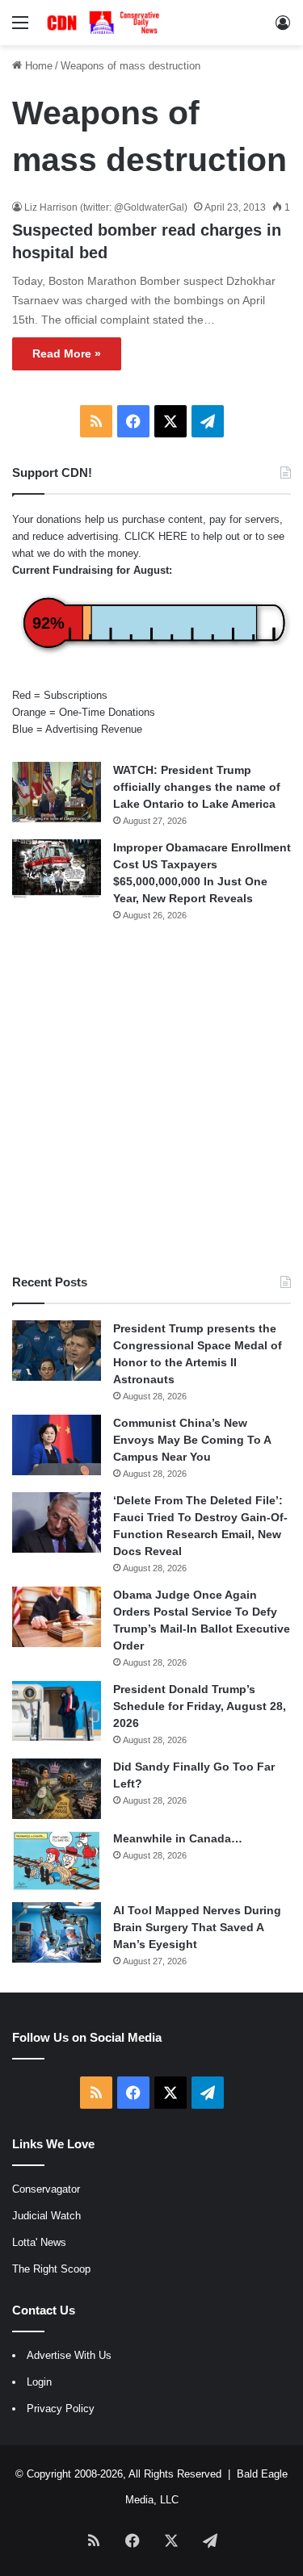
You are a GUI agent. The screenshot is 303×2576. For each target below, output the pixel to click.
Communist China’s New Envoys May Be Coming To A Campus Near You (192, 1440)
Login (39, 2382)
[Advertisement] (151, 1098)
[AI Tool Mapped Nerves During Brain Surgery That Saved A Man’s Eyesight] (57, 1932)
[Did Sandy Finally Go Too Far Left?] (57, 1789)
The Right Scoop (51, 2269)
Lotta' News (39, 2242)
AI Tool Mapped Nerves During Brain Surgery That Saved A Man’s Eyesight (197, 1927)
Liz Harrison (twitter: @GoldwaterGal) (106, 207)
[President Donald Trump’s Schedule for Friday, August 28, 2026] (57, 1711)
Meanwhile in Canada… (178, 1838)
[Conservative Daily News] (105, 23)
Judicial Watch (46, 2216)
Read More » (67, 353)
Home (37, 66)
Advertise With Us (69, 2355)
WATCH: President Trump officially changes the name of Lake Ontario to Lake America (197, 787)
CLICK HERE (156, 536)
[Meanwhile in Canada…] (57, 1861)
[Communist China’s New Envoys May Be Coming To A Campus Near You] (57, 1445)
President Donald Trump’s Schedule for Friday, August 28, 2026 (200, 1706)
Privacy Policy (61, 2409)
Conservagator (46, 2189)
